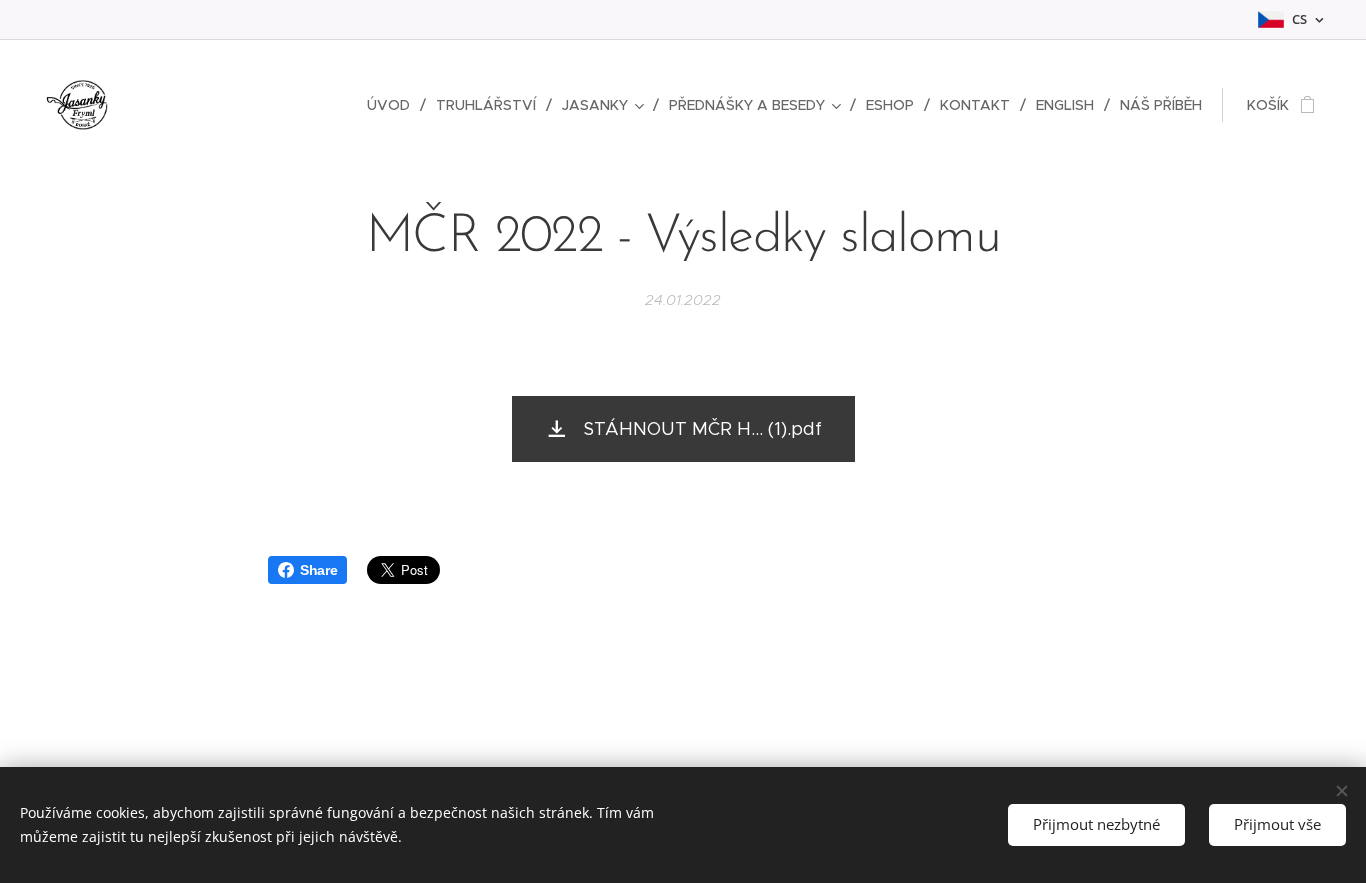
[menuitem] (394, 105)
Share (318, 570)
